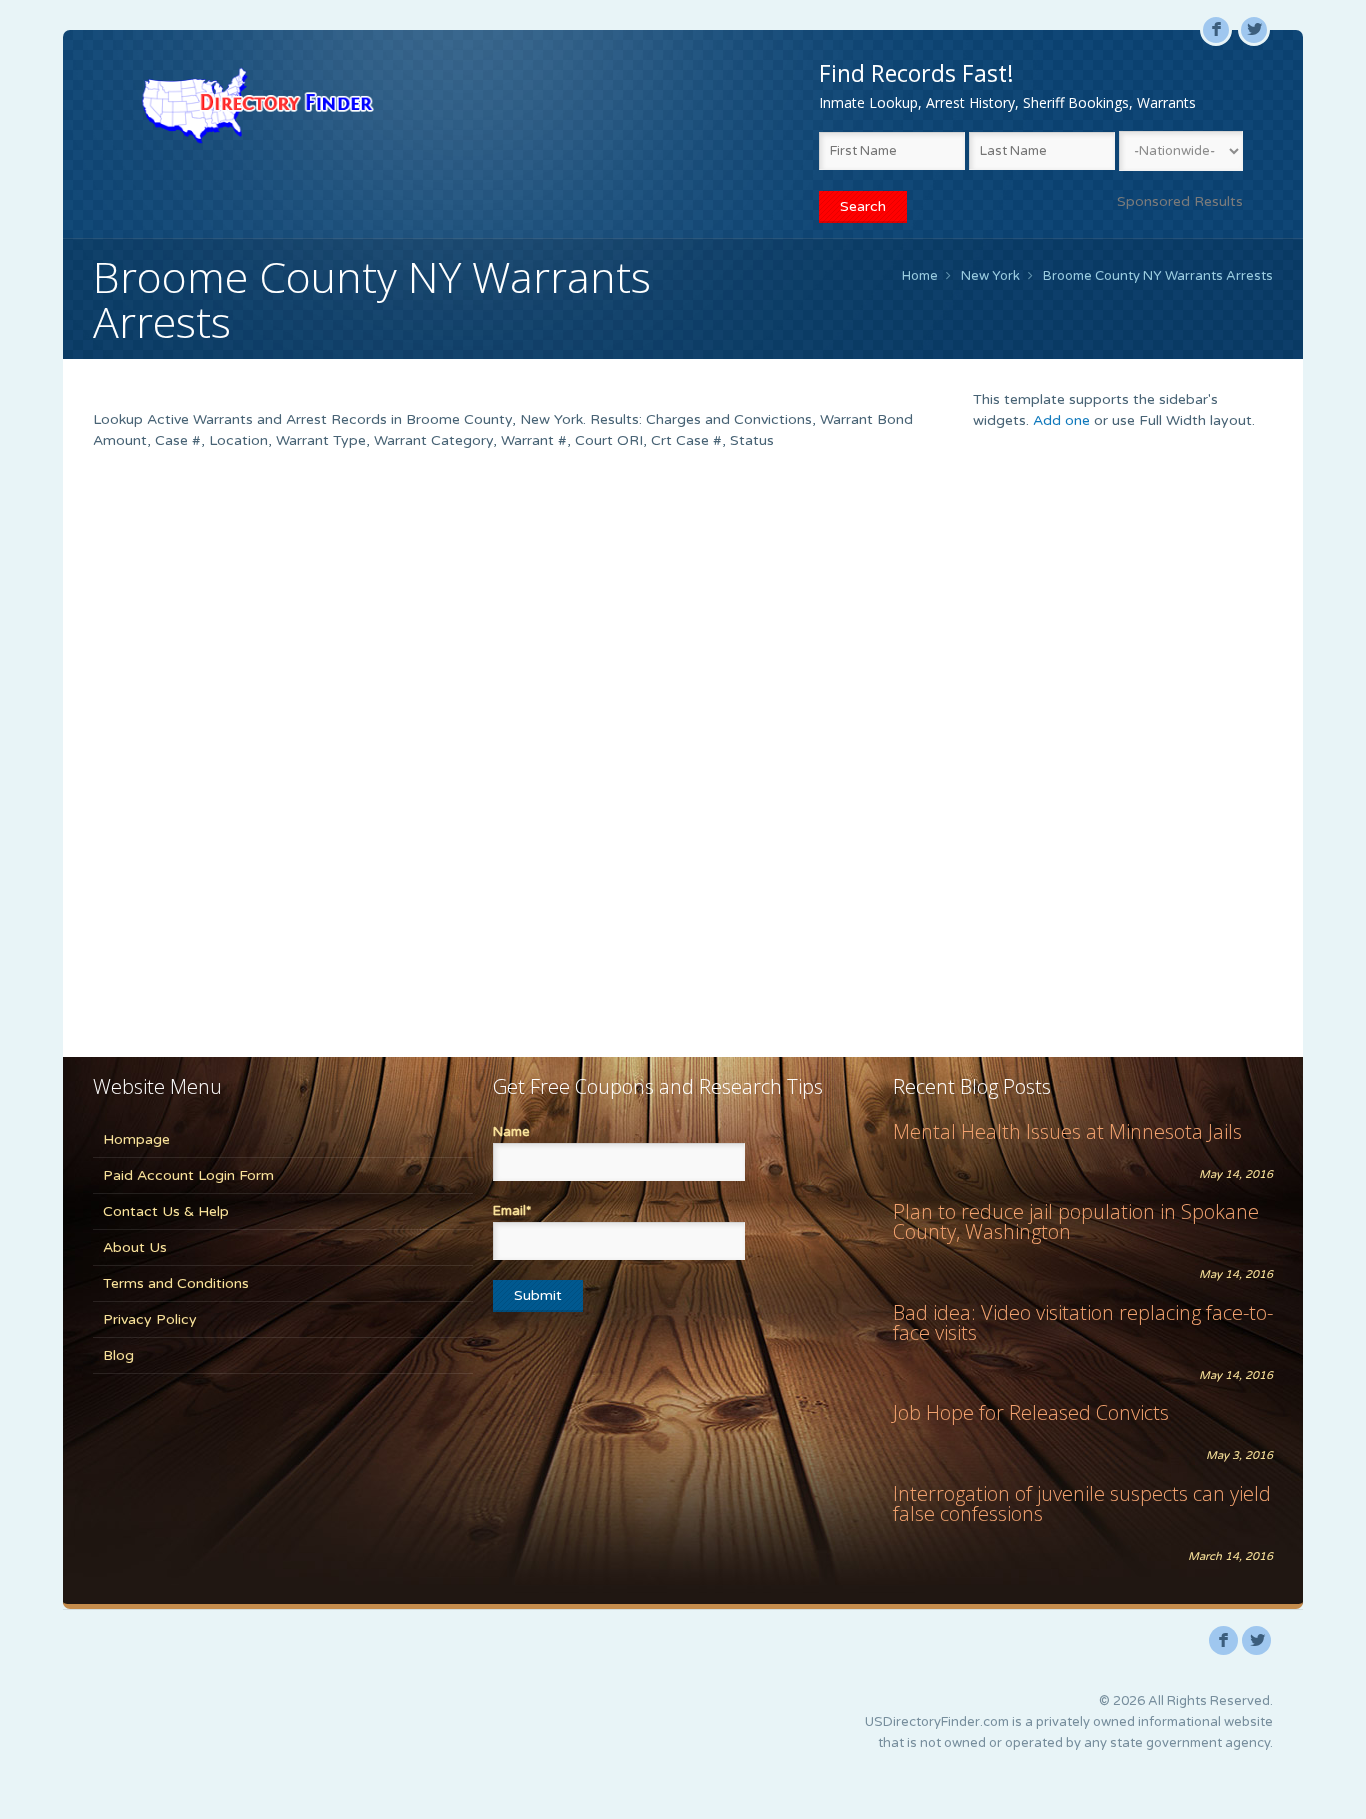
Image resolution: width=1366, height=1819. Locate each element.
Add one (1061, 420)
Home (920, 276)
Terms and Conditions (176, 1283)
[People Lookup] (257, 105)
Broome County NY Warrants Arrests (1158, 276)
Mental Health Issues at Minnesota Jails (1067, 1131)
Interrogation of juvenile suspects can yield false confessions (1082, 1503)
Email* (512, 1211)
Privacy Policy (150, 1319)
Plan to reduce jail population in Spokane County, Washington (1076, 1221)
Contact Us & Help (166, 1211)
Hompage (136, 1139)
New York (990, 276)
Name (511, 1132)
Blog (118, 1355)
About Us (135, 1247)
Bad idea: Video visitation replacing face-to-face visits (1083, 1322)
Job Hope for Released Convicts (1031, 1412)
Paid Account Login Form (188, 1175)
